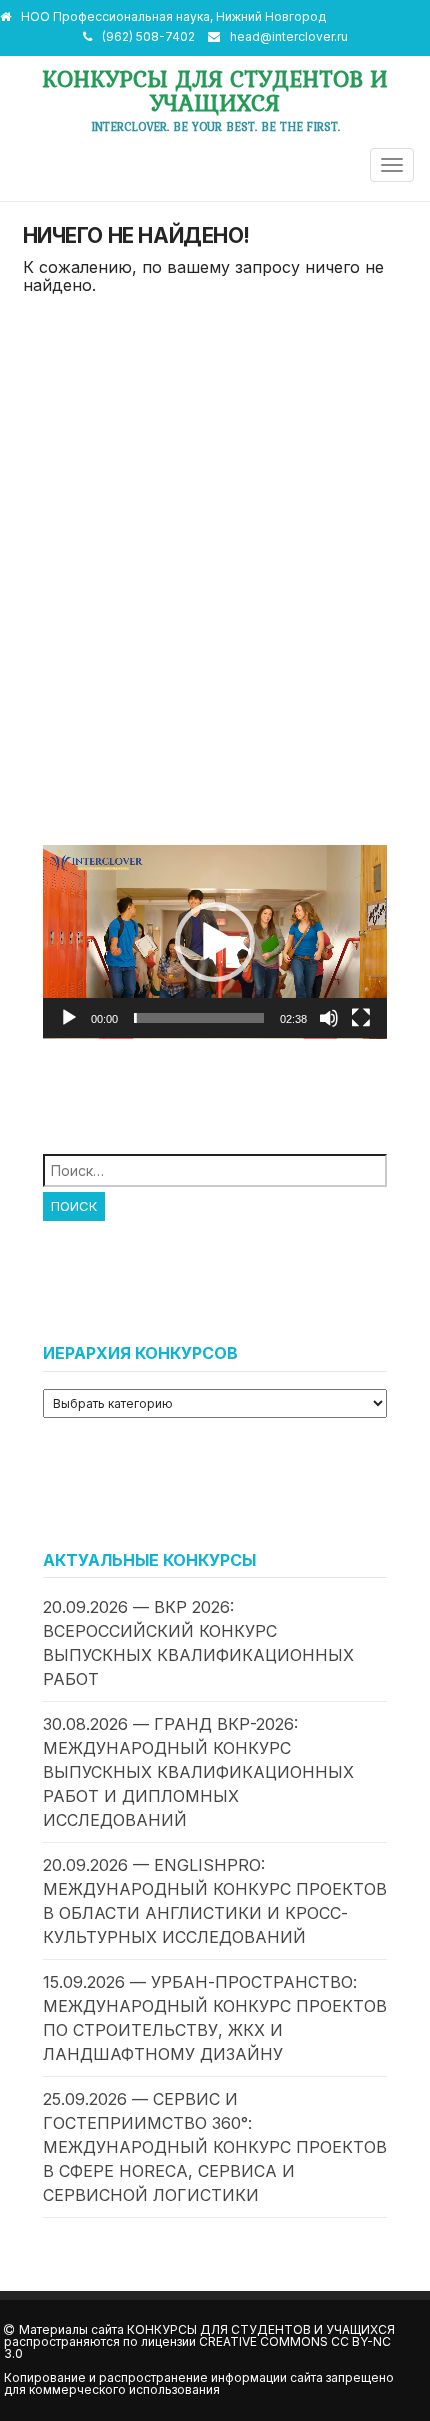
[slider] (199, 1018)
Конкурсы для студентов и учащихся (215, 90)
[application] (215, 942)
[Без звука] (329, 1018)
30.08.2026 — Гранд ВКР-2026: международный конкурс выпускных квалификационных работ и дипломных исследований (198, 1772)
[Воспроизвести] (69, 1018)
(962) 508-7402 (148, 36)
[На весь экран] (361, 1018)
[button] (215, 942)
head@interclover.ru (289, 36)
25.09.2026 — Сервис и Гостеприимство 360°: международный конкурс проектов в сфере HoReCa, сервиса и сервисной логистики (215, 2147)
